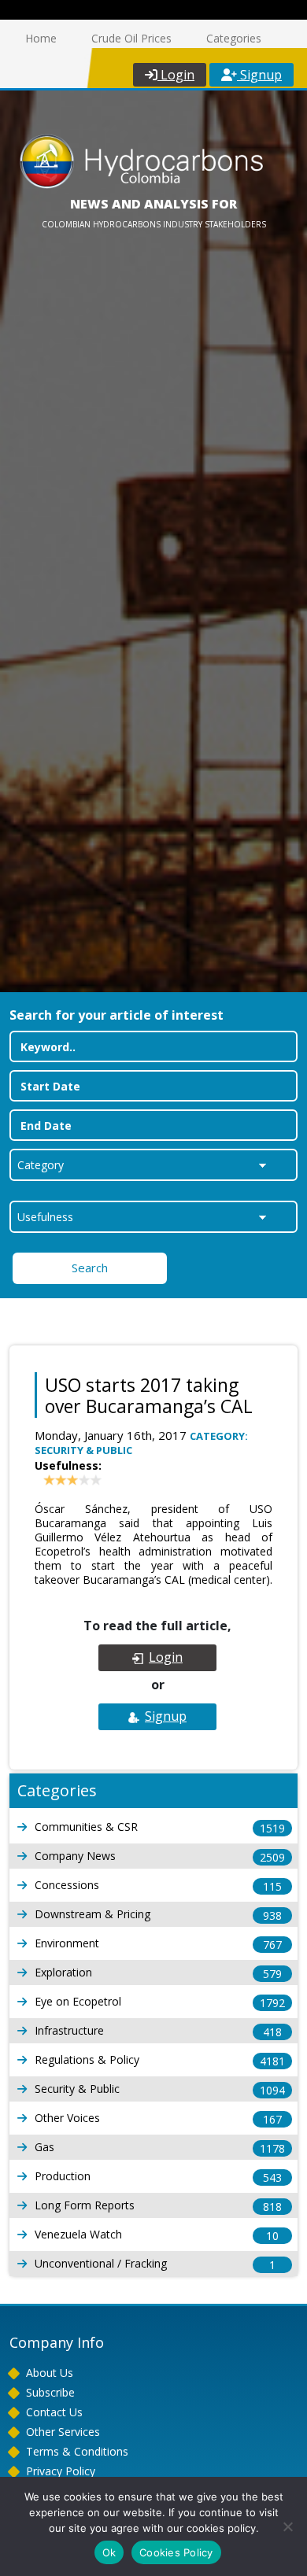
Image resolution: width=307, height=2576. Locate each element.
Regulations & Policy (160, 2060)
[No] (287, 2526)
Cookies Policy (176, 2552)
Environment (158, 1944)
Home (41, 38)
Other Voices (158, 2118)
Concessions (158, 1886)
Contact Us (54, 2412)
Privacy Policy (61, 2471)
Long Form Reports (158, 2206)
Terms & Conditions (77, 2451)
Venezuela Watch (157, 2235)
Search (90, 1268)
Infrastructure (158, 2031)
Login (176, 75)
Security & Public (160, 2089)
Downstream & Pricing (158, 1915)
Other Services (63, 2432)
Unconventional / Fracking (155, 2264)
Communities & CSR (160, 1827)
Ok (109, 2552)
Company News (160, 1856)
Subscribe (50, 2392)
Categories (234, 38)
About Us (50, 2373)
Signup (259, 75)
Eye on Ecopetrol (160, 2002)
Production (158, 2177)
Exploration (158, 1973)
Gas (160, 2148)
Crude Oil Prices (131, 38)
